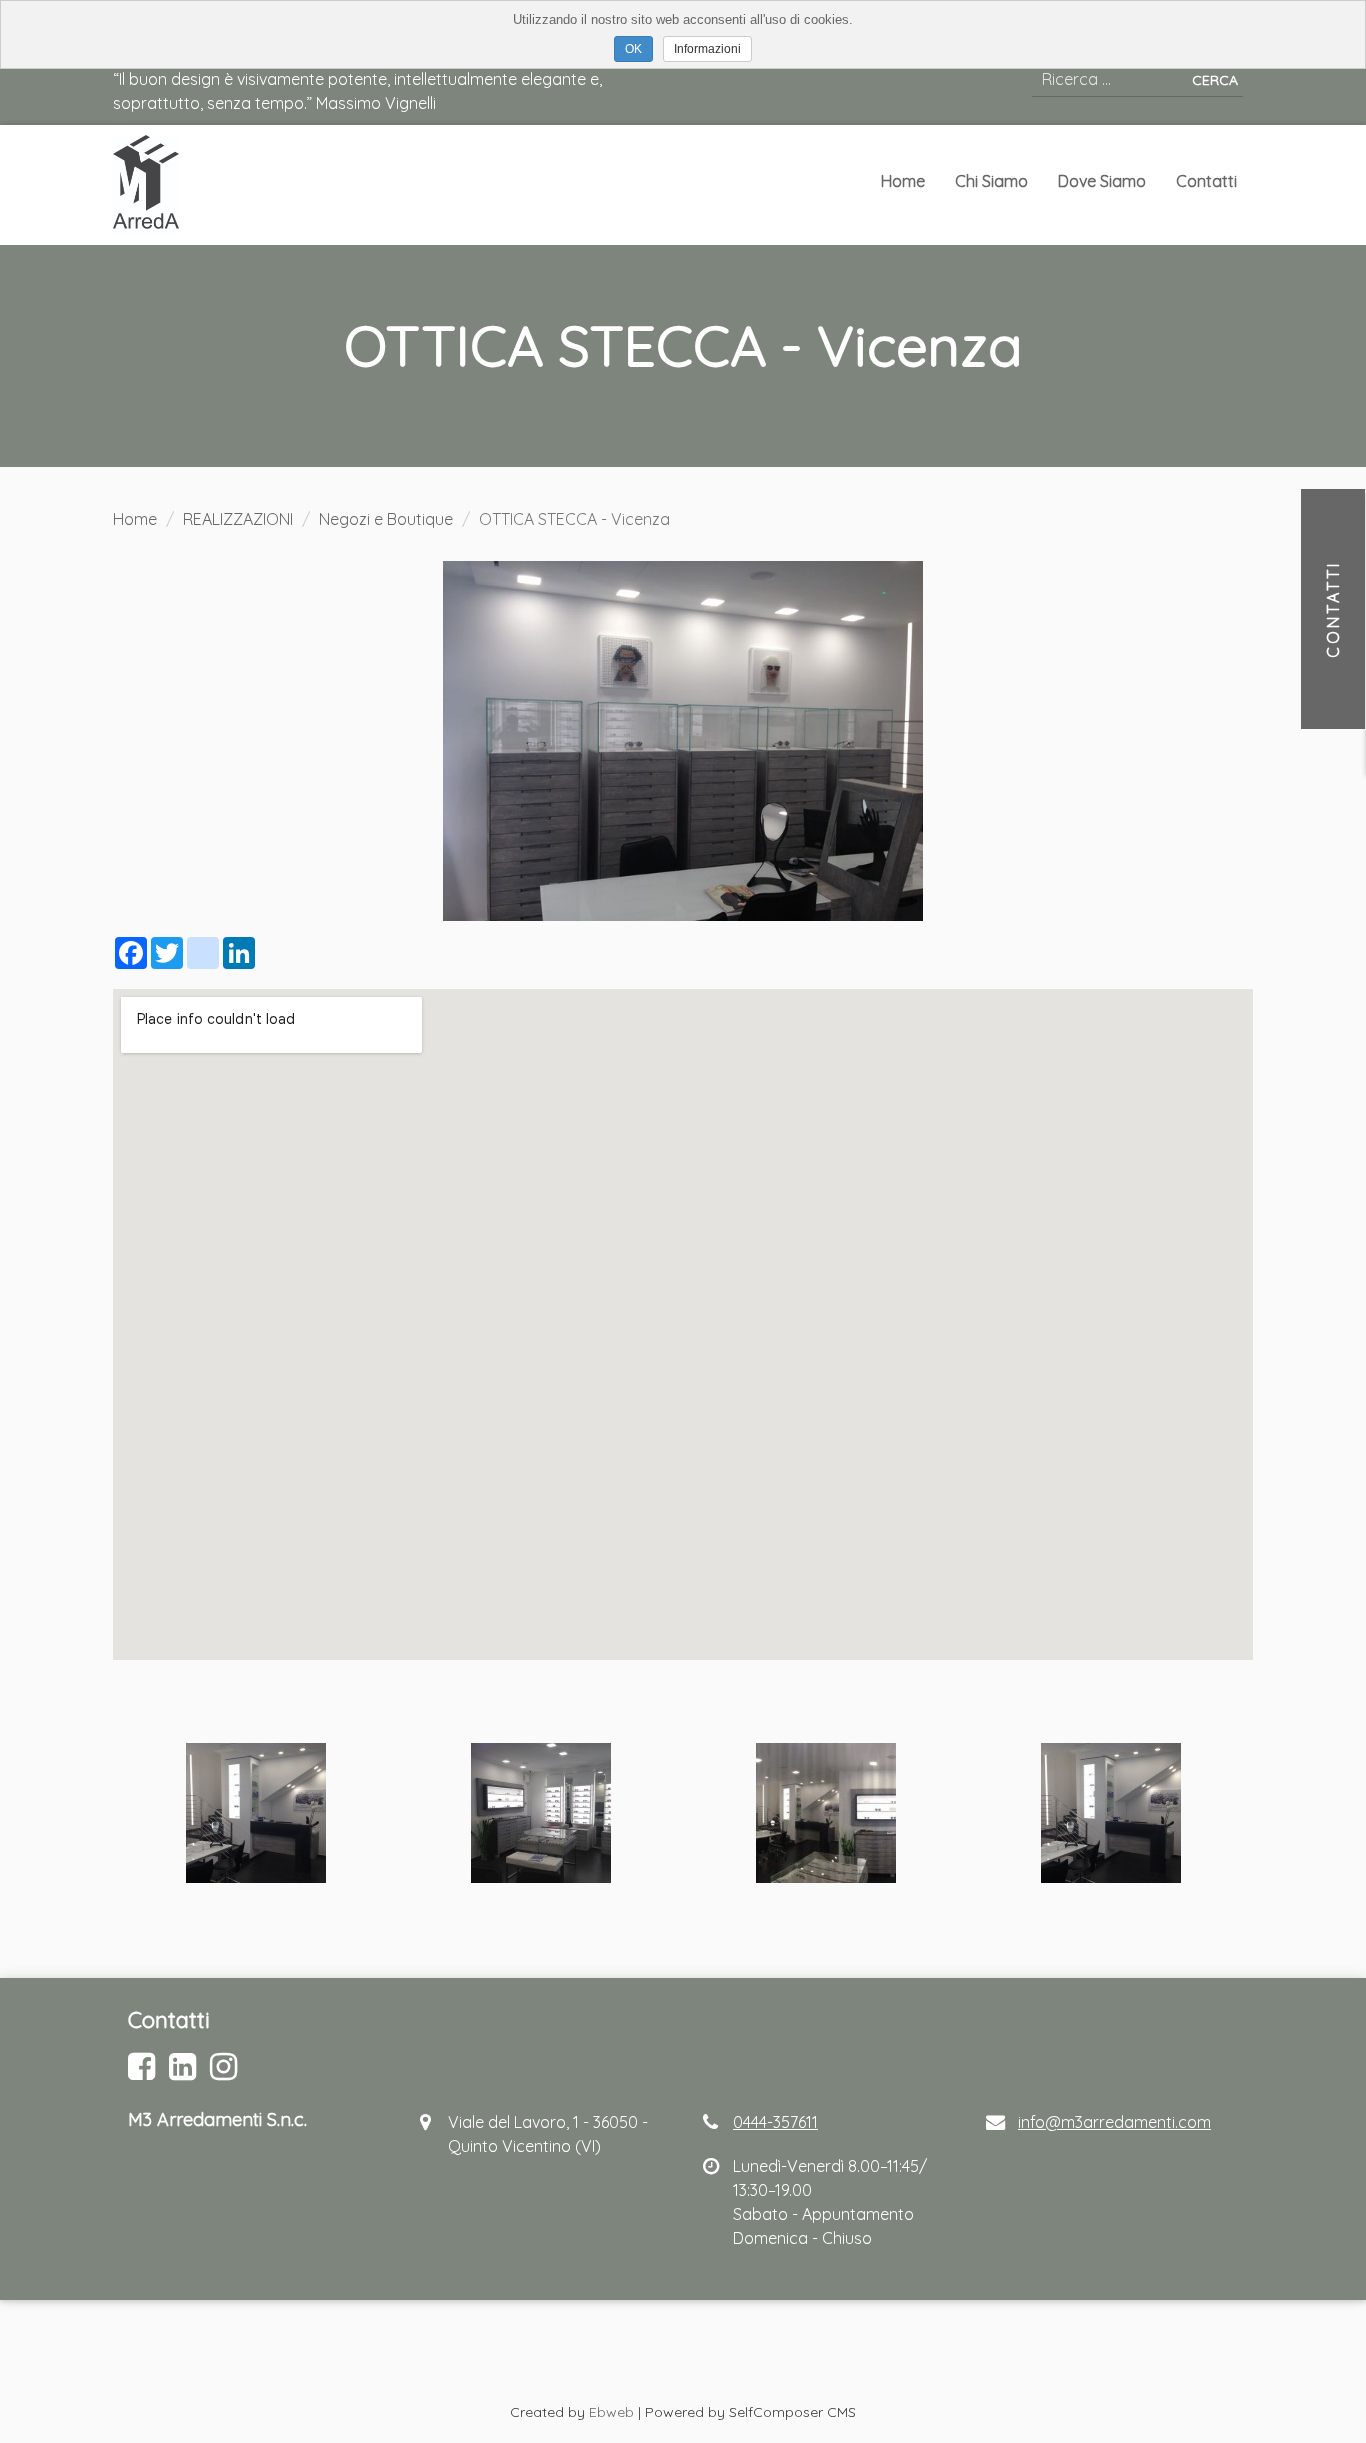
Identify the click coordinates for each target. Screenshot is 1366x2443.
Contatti (1206, 181)
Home (903, 181)
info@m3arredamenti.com (1114, 2122)
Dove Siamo (1102, 181)
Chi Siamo (991, 181)
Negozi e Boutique (386, 519)
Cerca (1215, 80)
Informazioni (707, 49)
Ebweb (611, 2412)
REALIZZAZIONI (238, 519)
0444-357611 (775, 2122)
